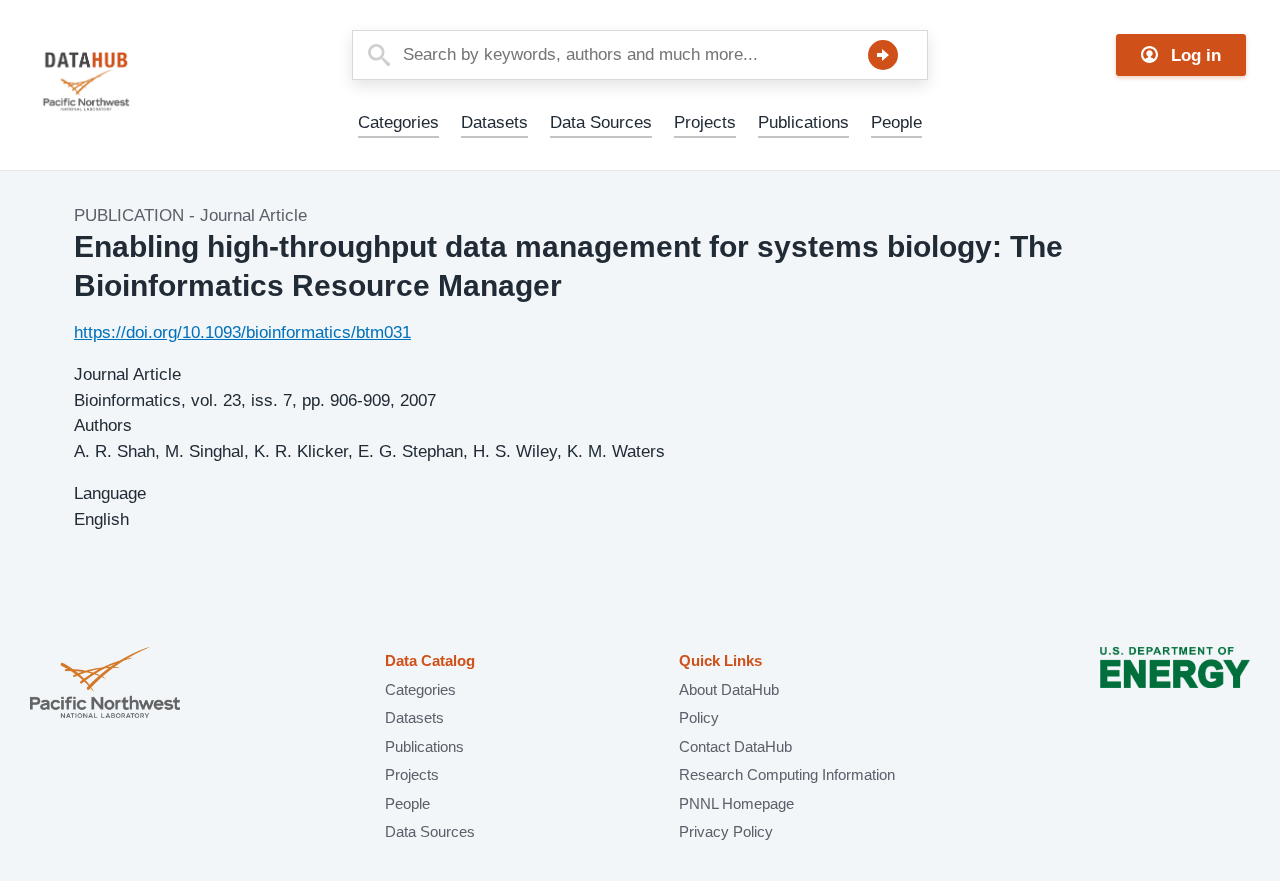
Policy (699, 717)
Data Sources (601, 122)
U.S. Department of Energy (1175, 684)
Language (110, 493)
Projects (705, 122)
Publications (803, 122)
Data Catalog (430, 660)
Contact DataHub (735, 746)
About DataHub (729, 689)
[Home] (134, 81)
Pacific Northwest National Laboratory (105, 684)
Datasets (494, 122)
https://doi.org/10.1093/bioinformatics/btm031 (242, 332)
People (896, 122)
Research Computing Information (787, 774)
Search (883, 55)
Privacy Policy (726, 831)
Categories (398, 122)
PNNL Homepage (736, 803)
